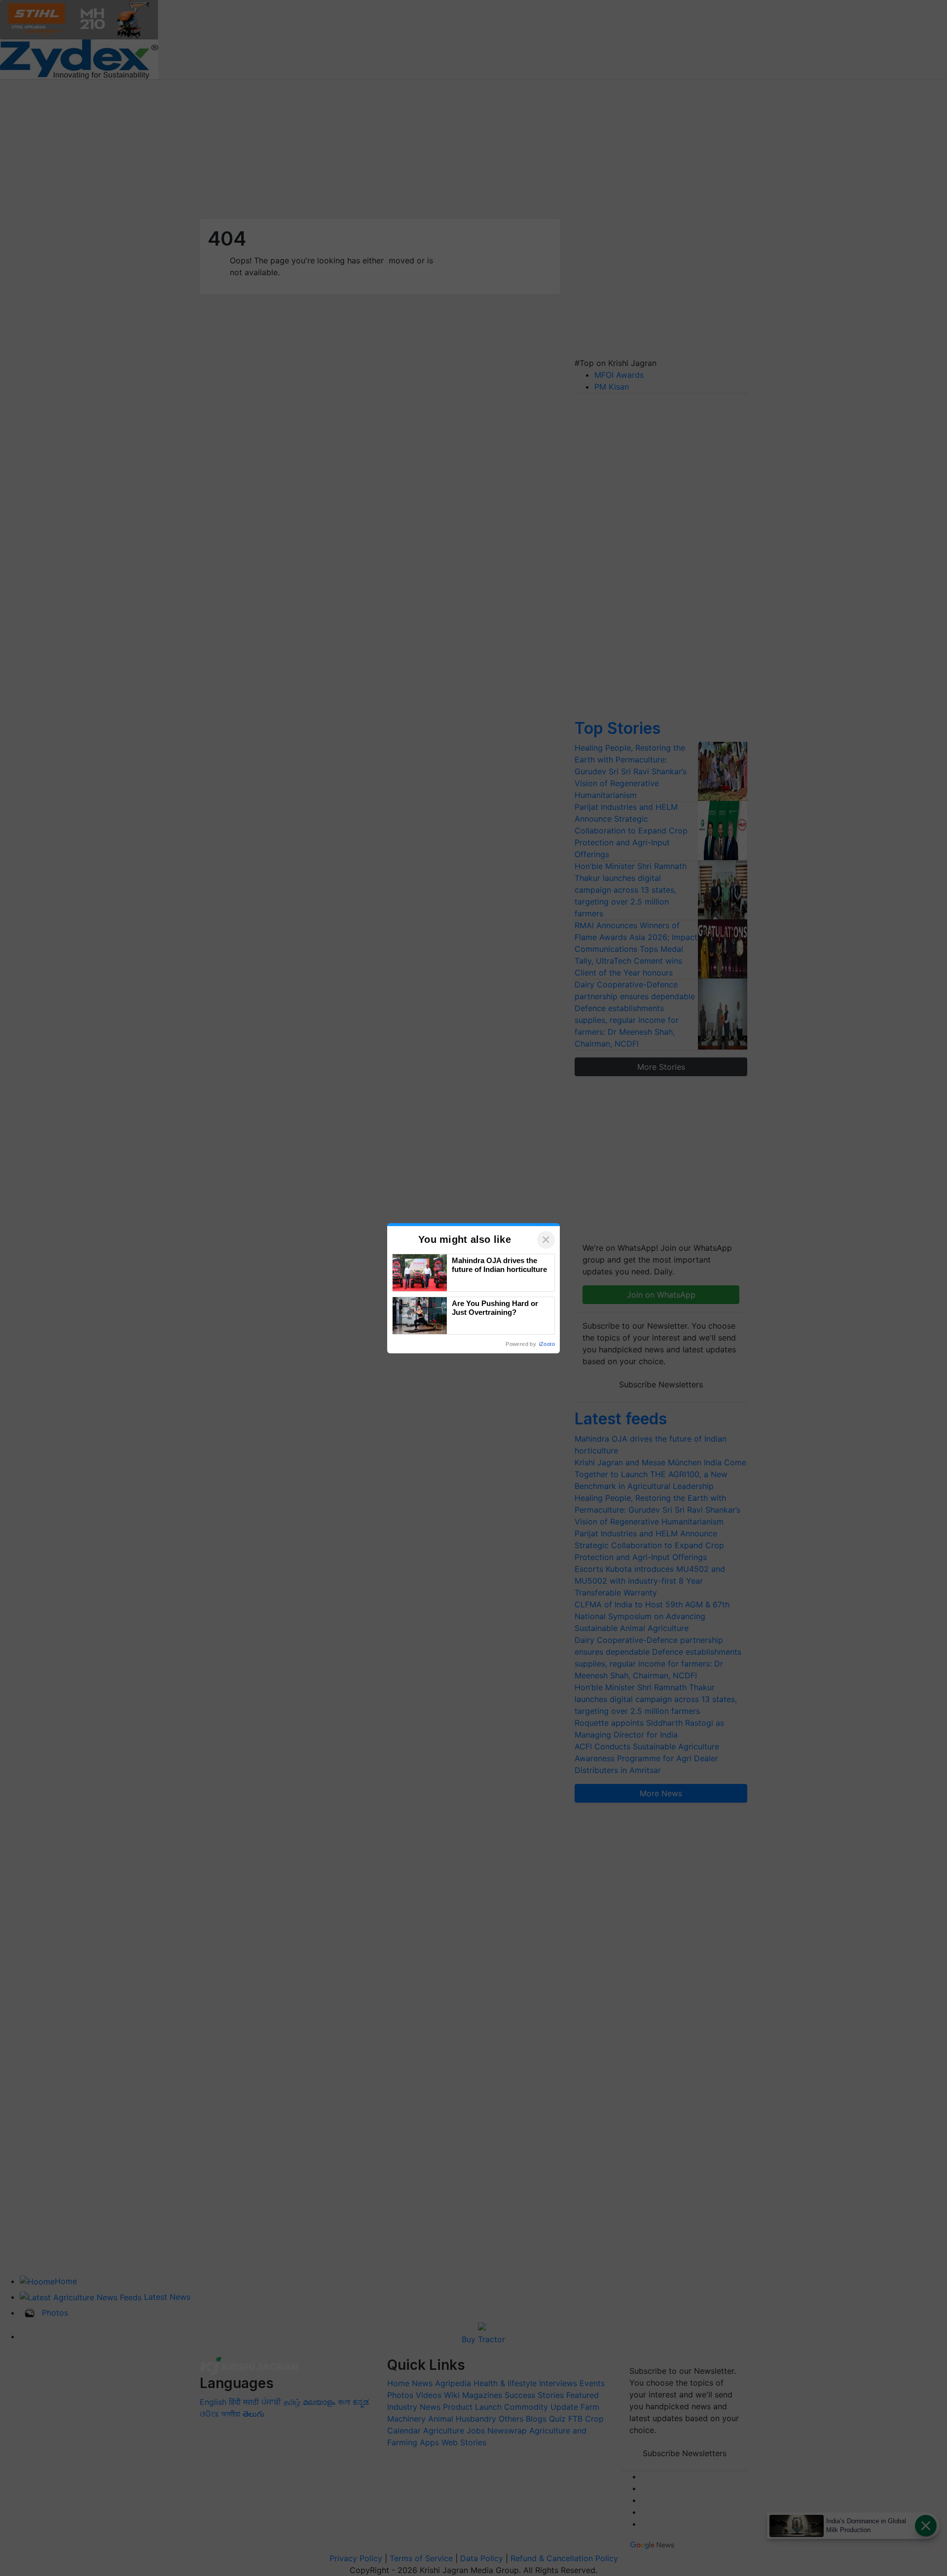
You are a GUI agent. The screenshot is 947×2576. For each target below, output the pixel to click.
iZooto (547, 1344)
